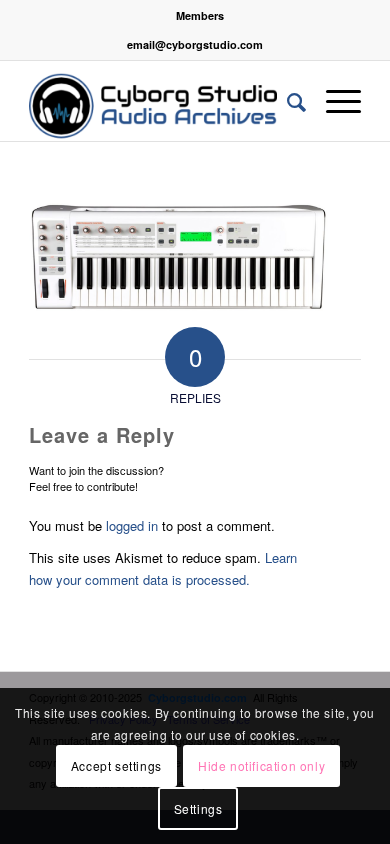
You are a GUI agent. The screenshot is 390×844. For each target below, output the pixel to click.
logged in (132, 525)
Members (200, 15)
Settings (198, 808)
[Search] (286, 101)
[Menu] (333, 101)
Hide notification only (261, 765)
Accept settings (116, 765)
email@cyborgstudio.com (195, 44)
